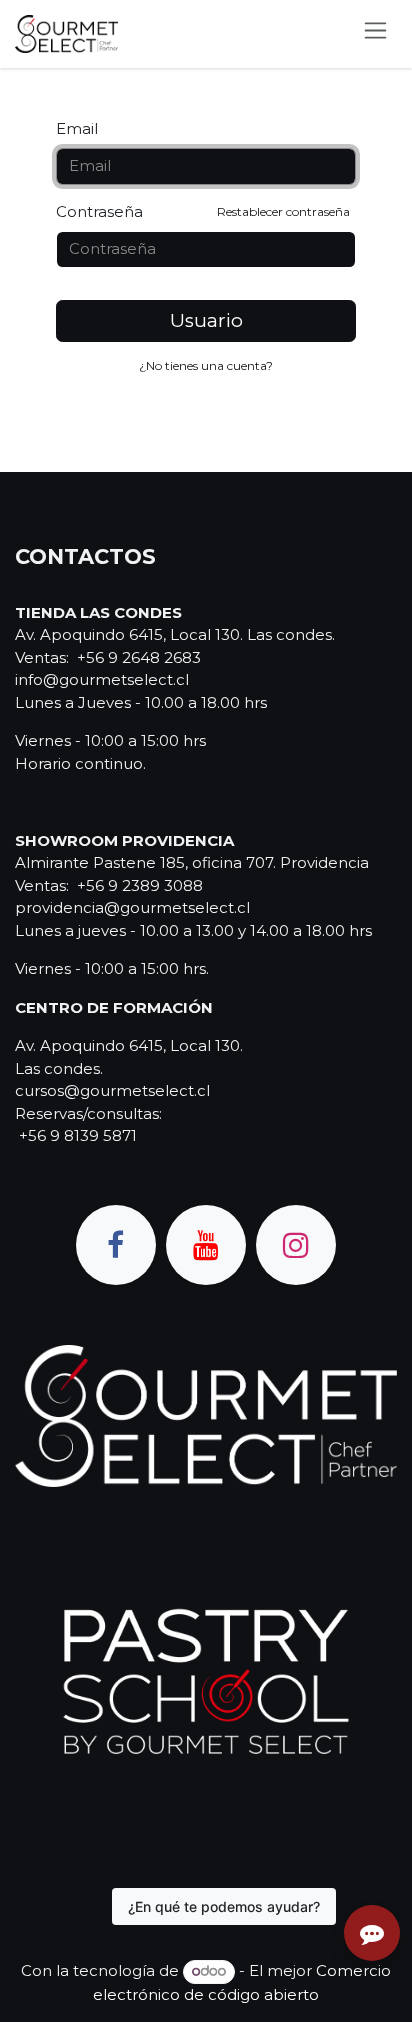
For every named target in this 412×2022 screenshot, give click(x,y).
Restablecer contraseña (283, 211)
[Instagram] (296, 1245)
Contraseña (203, 211)
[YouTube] (206, 1245)
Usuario (206, 320)
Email (77, 128)
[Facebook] (116, 1245)
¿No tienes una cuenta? (206, 365)
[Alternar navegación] (375, 34)
